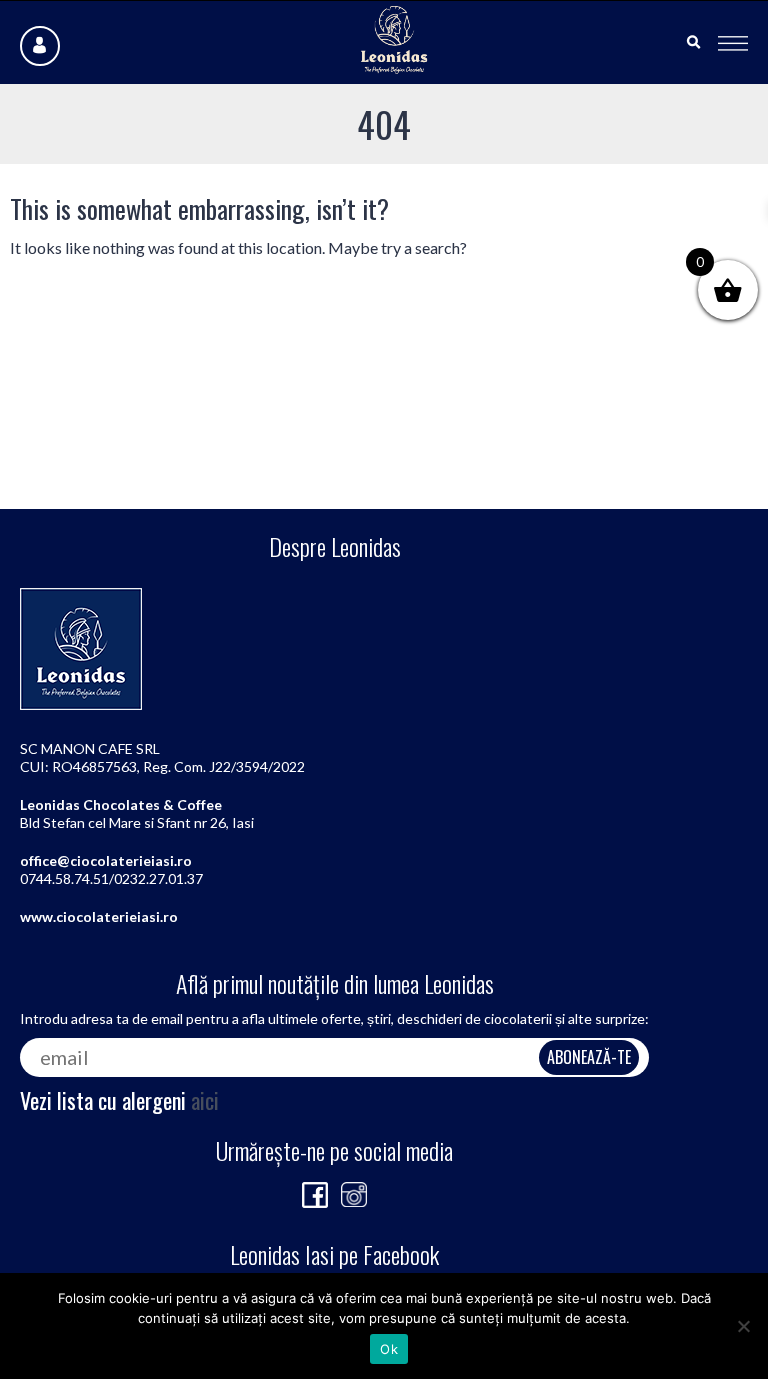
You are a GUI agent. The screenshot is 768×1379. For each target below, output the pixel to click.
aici (205, 1100)
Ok (389, 1349)
